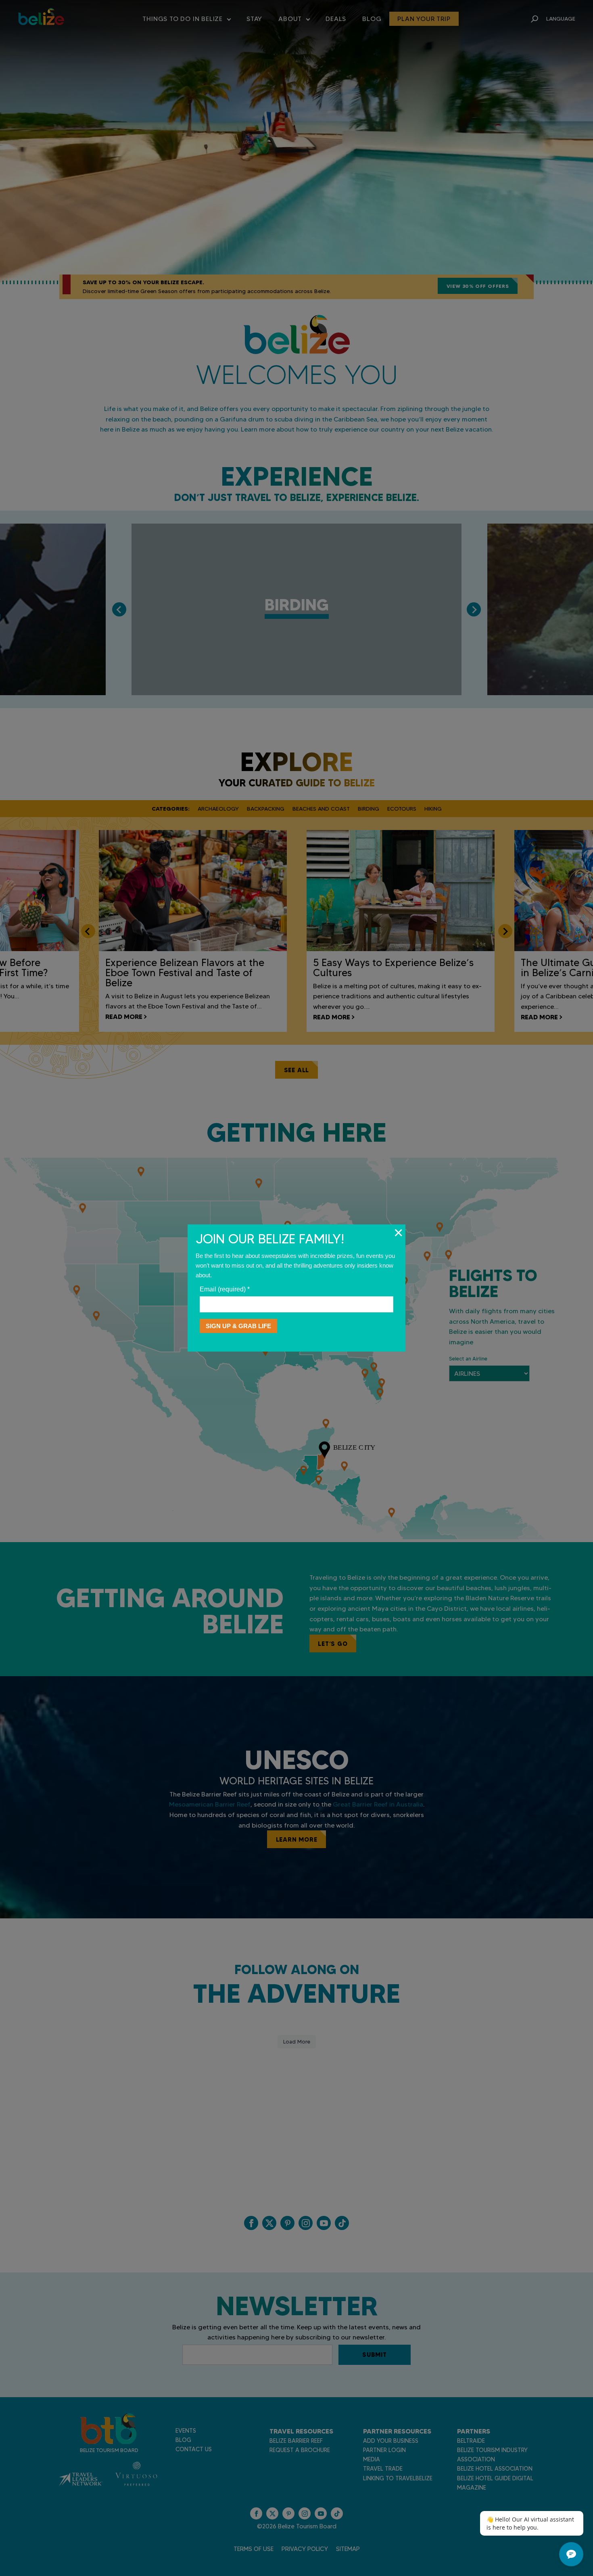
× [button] (398, 1232)
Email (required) (225, 1289)
